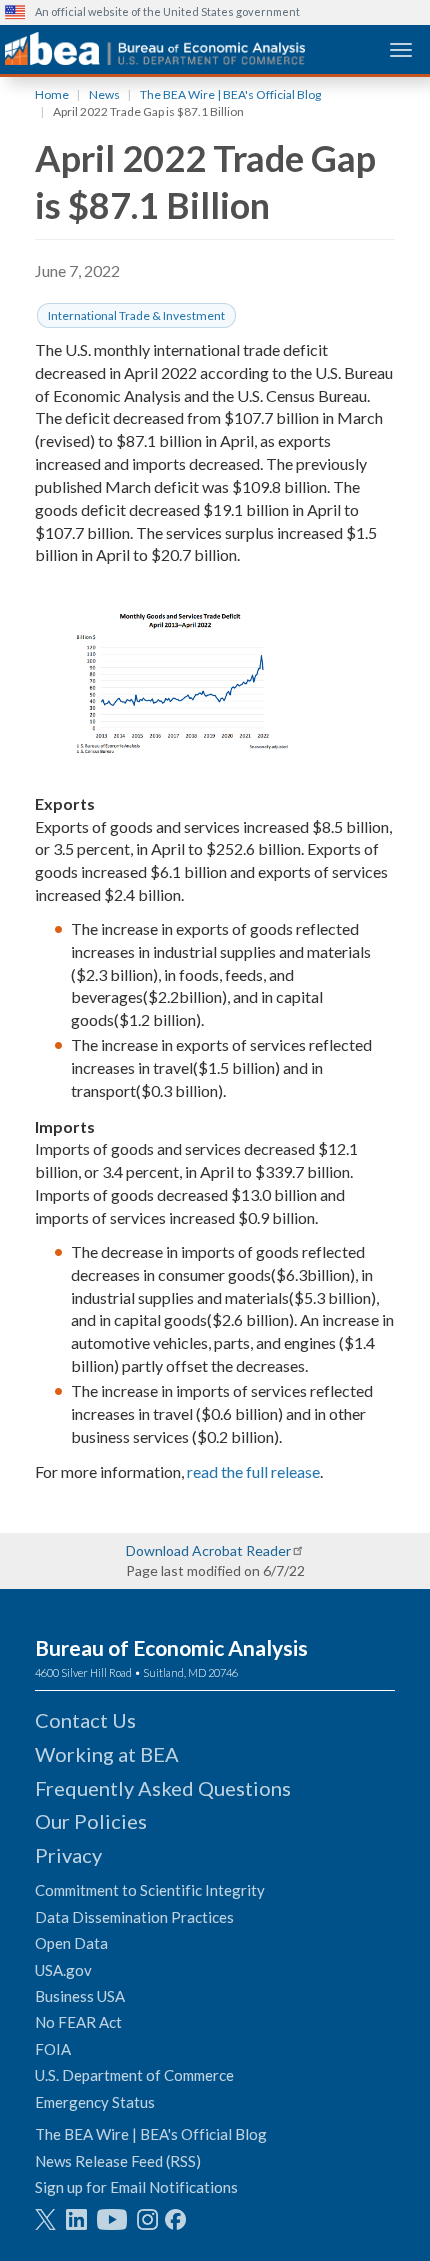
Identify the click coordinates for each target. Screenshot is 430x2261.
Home (52, 94)
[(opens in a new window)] (45, 2219)
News (104, 94)
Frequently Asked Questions (163, 1788)
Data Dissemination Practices (134, 1917)
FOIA (53, 2049)
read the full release (253, 1471)
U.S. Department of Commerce (134, 2075)
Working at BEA (107, 1754)
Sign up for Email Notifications (136, 2187)
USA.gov (63, 1970)
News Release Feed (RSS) (118, 2161)
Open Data (71, 1943)
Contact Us (85, 1720)
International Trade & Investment (136, 315)
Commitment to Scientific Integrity (150, 1890)
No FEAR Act (78, 2022)
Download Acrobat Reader (208, 1550)
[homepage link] (155, 48)
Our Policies (91, 1821)
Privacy (68, 1855)
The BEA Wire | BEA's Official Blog (230, 94)
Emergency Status (95, 2102)
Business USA (80, 1996)
